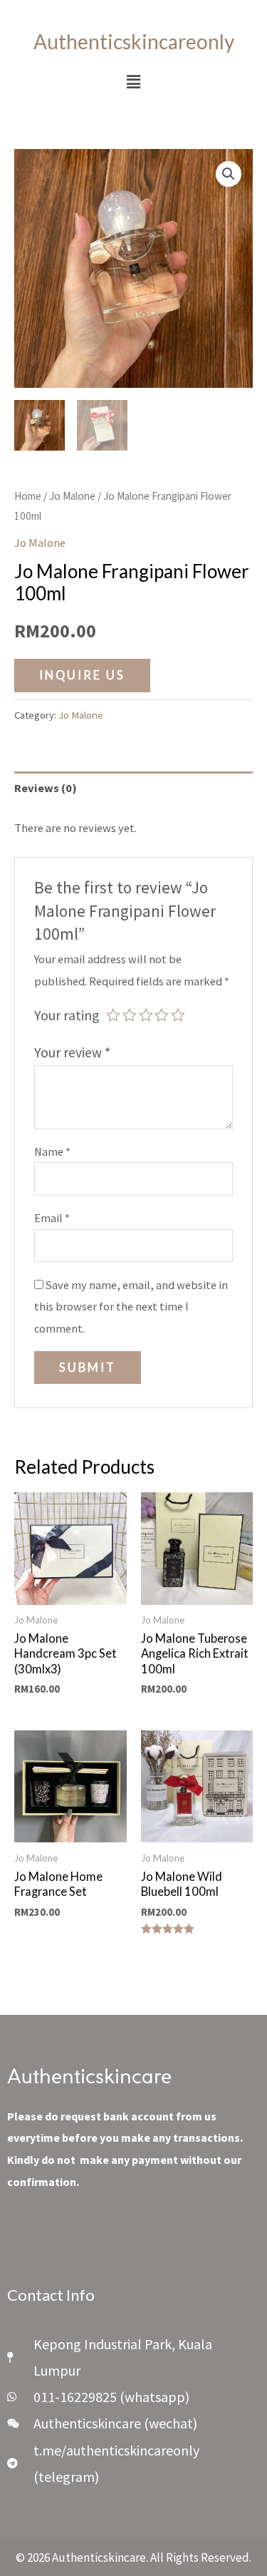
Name (52, 1151)
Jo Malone (72, 496)
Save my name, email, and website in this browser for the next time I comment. (131, 1307)
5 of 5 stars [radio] (178, 1015)
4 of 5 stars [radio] (162, 1015)
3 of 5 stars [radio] (146, 1015)
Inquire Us (82, 675)
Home (28, 496)
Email (52, 1218)
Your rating (67, 1015)
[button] (133, 82)
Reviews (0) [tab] (46, 788)
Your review (72, 1052)
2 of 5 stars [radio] (130, 1015)
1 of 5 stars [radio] (113, 1015)
